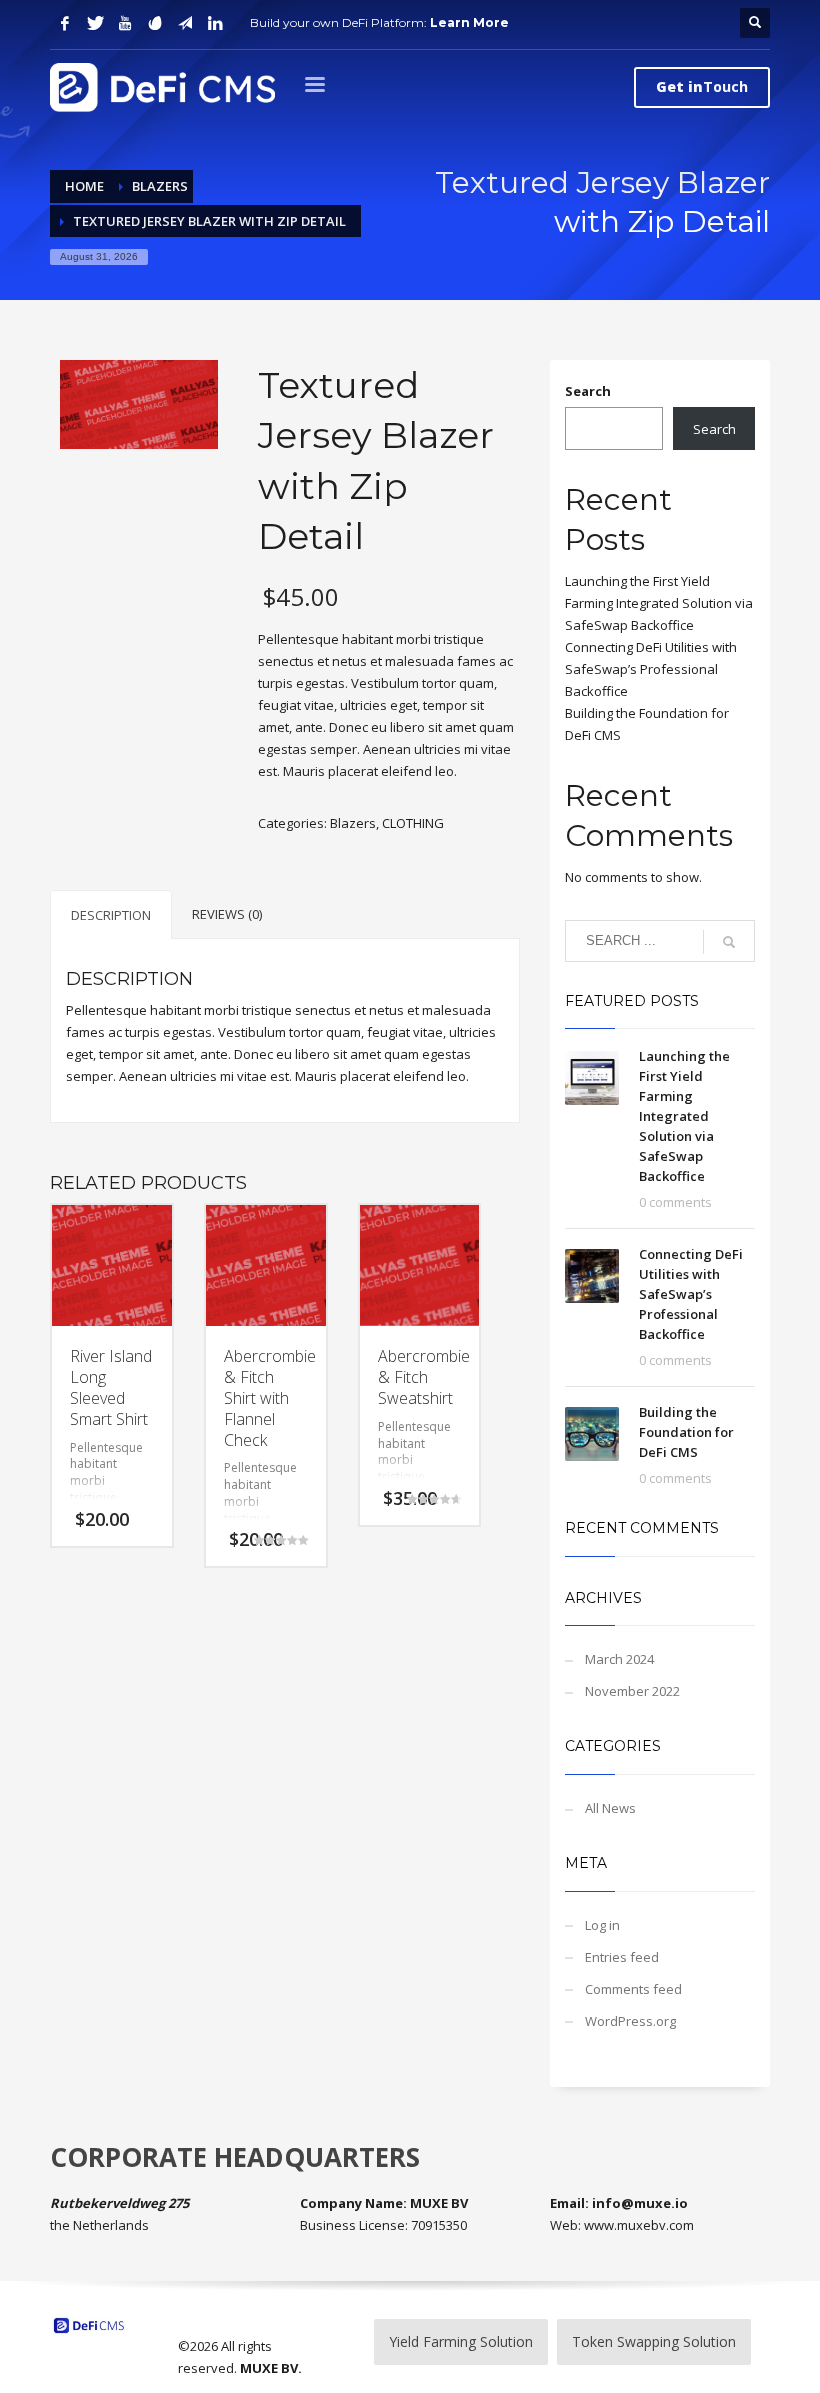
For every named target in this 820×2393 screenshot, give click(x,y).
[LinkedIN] (215, 23)
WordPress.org (630, 2021)
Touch (702, 86)
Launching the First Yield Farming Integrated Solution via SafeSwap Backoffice (659, 603)
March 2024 (619, 1659)
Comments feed (633, 1989)
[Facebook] (65, 23)
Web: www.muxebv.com (622, 2225)
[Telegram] (185, 23)
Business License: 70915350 (383, 2225)
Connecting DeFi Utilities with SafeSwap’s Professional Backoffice (651, 669)
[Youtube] (125, 23)
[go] (729, 942)
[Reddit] (155, 23)
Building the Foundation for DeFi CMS (686, 1432)
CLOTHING (413, 823)
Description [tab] (111, 915)
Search (588, 391)
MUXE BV (269, 2368)
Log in (602, 1925)
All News (610, 1808)
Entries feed (622, 1957)
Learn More (469, 22)
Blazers (353, 823)
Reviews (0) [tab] (227, 914)
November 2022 (632, 1691)
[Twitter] (95, 23)
